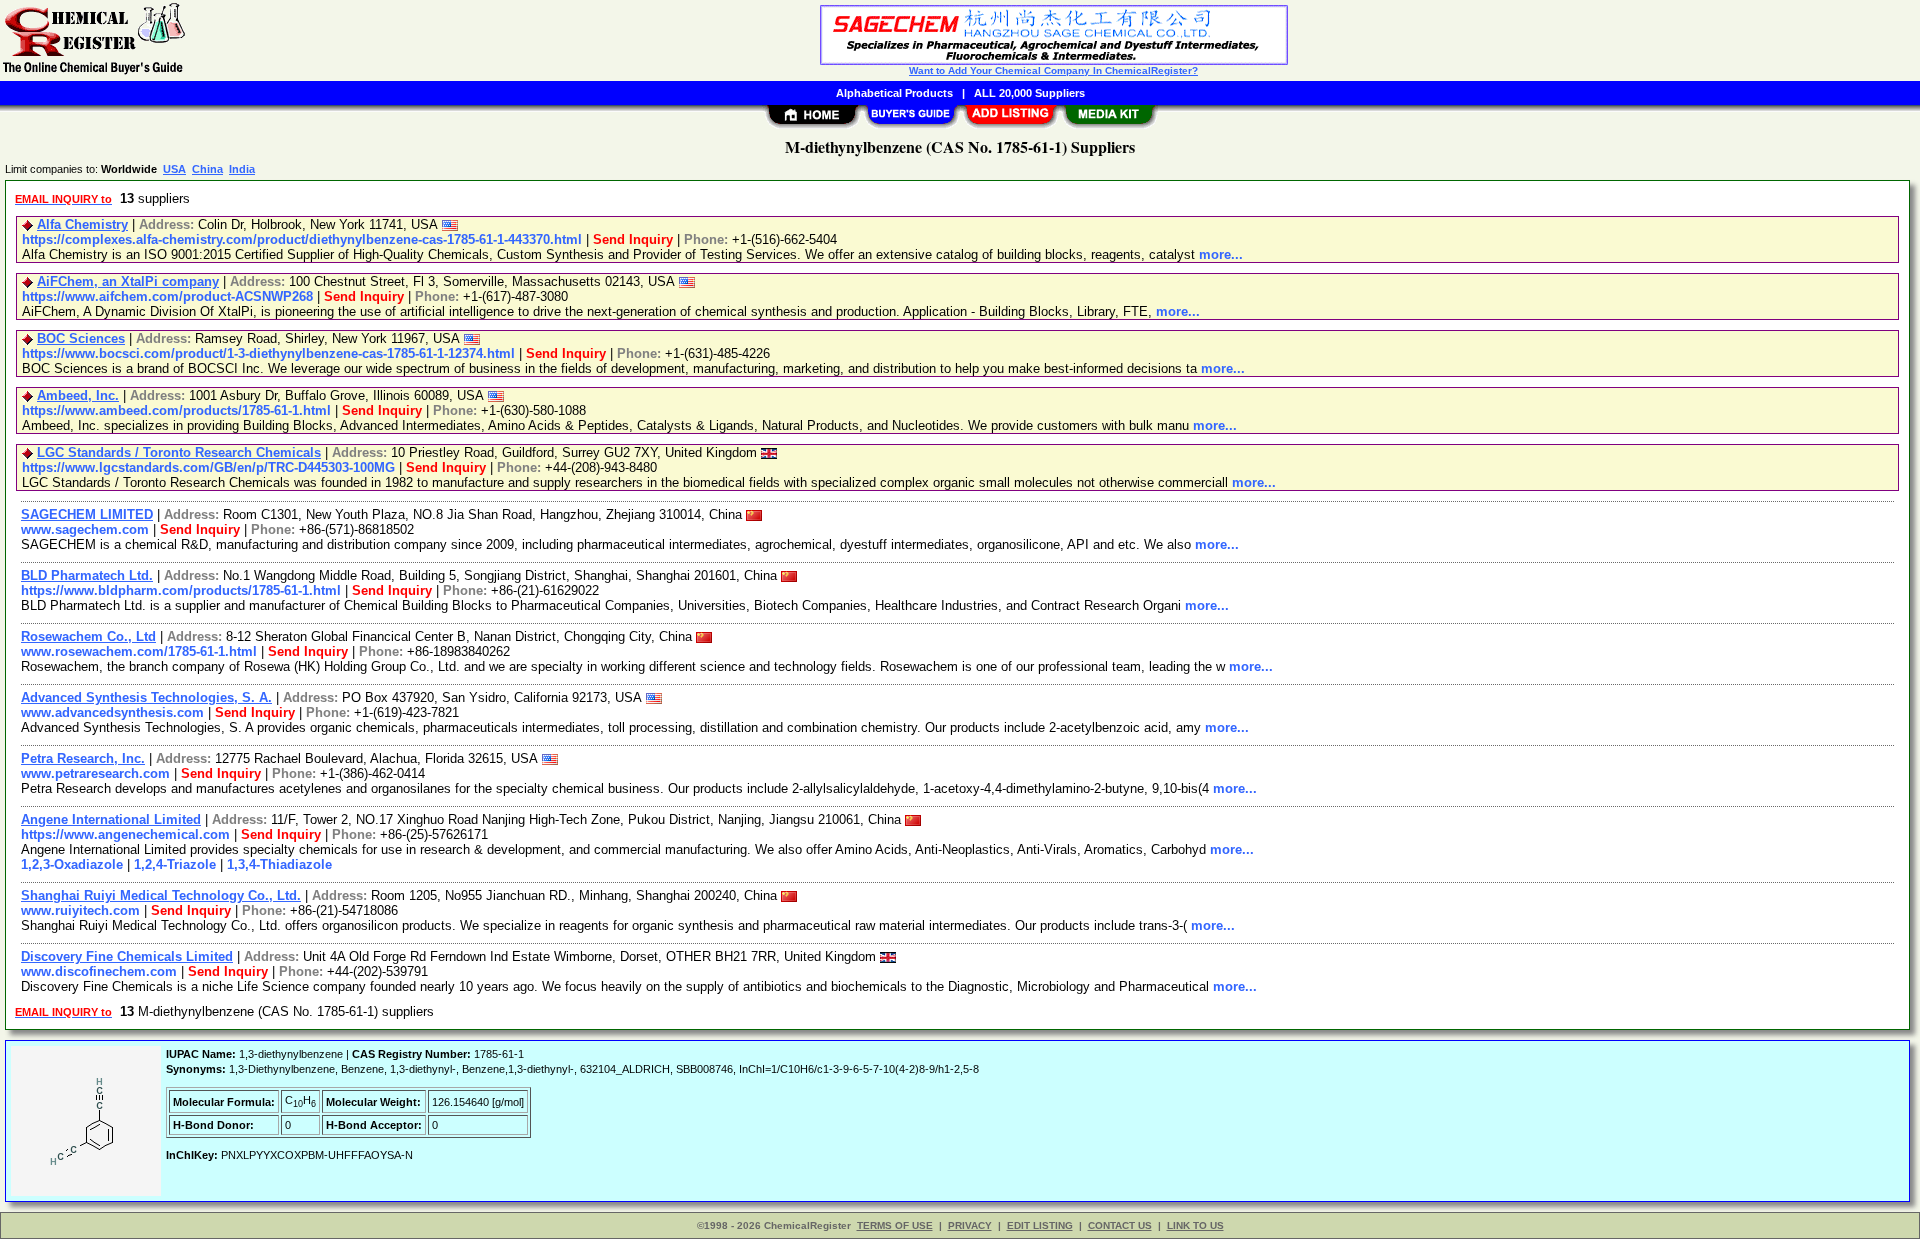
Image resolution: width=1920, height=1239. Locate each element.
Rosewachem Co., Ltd (88, 636)
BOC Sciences (81, 338)
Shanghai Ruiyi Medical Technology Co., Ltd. (161, 895)
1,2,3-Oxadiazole (72, 864)
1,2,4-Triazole (175, 864)
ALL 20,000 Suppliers (1029, 93)
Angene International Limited (111, 819)
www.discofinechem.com (99, 971)
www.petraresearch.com (95, 773)
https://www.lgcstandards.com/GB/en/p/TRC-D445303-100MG (208, 467)
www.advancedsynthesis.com (112, 712)
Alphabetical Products (894, 93)
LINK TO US (1195, 1225)
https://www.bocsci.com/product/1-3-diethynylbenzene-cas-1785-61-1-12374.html (268, 353)
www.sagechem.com (85, 529)
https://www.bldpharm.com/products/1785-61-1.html (181, 590)
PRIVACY (970, 1225)
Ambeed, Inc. (78, 395)
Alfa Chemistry (82, 224)
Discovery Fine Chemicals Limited (127, 956)
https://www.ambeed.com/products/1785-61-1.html (176, 410)
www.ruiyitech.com (80, 910)
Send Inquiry (633, 239)
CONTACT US (1120, 1225)
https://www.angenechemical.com (125, 834)
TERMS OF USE (895, 1225)
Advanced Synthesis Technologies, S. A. (146, 697)
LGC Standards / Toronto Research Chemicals (179, 452)
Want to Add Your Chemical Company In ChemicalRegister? (1053, 70)
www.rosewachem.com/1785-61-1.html (139, 651)
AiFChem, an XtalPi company (128, 281)
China (207, 169)
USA (174, 169)
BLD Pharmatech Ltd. (87, 575)
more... (1221, 254)
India (242, 169)
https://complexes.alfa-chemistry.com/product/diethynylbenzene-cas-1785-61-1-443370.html (302, 239)
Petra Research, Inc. (83, 758)
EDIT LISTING (1040, 1225)
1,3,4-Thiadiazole (279, 864)
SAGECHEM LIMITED (87, 514)
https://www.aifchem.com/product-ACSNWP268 (167, 296)
